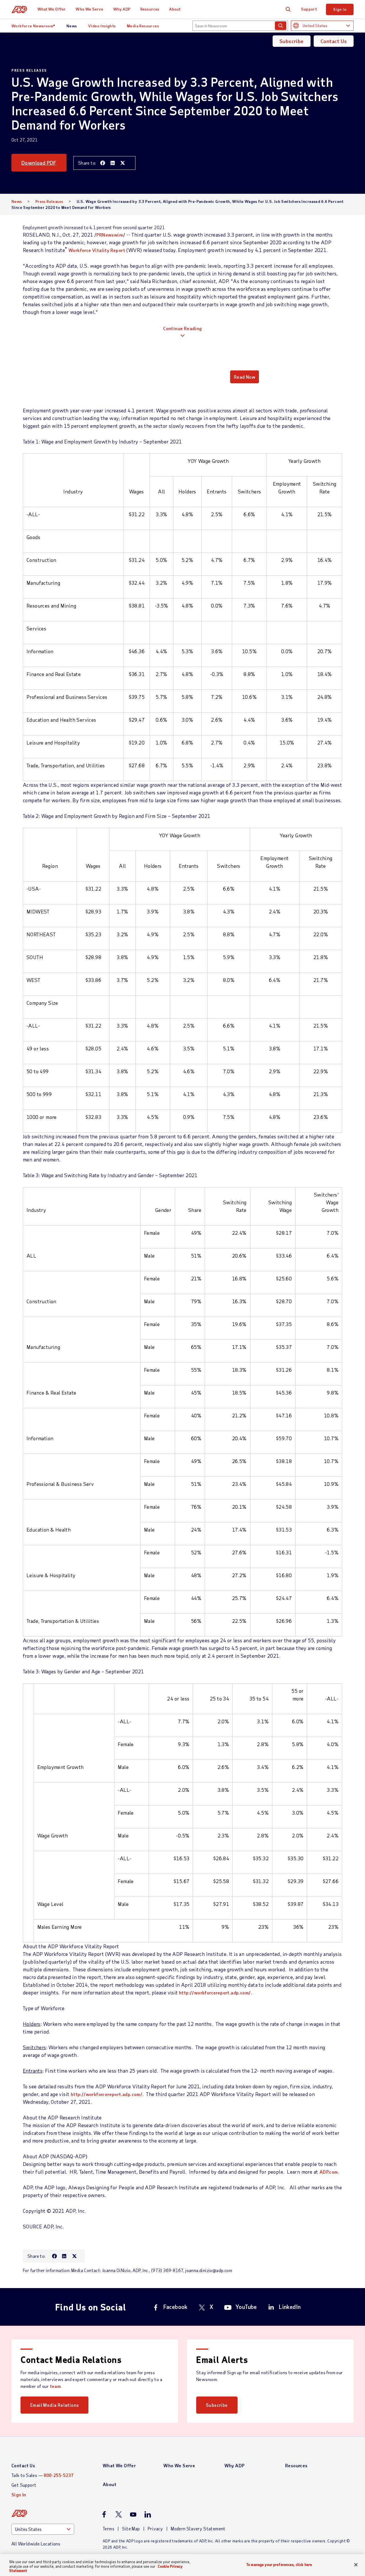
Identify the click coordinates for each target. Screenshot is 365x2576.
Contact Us (334, 41)
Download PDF (39, 163)
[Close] (356, 2565)
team (55, 2386)
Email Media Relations (54, 2405)
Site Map (131, 2528)
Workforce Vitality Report (97, 250)
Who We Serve (89, 9)
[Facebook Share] (103, 163)
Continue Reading (182, 328)
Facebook (176, 2307)
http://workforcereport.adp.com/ (215, 1993)
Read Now (245, 377)
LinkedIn (290, 2307)
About (175, 9)
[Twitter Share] (123, 163)
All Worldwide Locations (36, 2544)
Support (309, 9)
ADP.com (329, 2172)
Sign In (340, 9)
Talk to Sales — (42, 2475)
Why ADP (122, 9)
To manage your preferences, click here (279, 2564)
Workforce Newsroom (33, 26)
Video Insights (102, 26)
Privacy (155, 2528)
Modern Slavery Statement (198, 2528)
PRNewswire (110, 235)
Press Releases (49, 201)
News (72, 26)
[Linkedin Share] (113, 163)
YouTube (246, 2307)
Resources (150, 9)
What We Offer (51, 9)
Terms (109, 2528)
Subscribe (292, 41)
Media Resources (143, 26)
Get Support (24, 2485)
